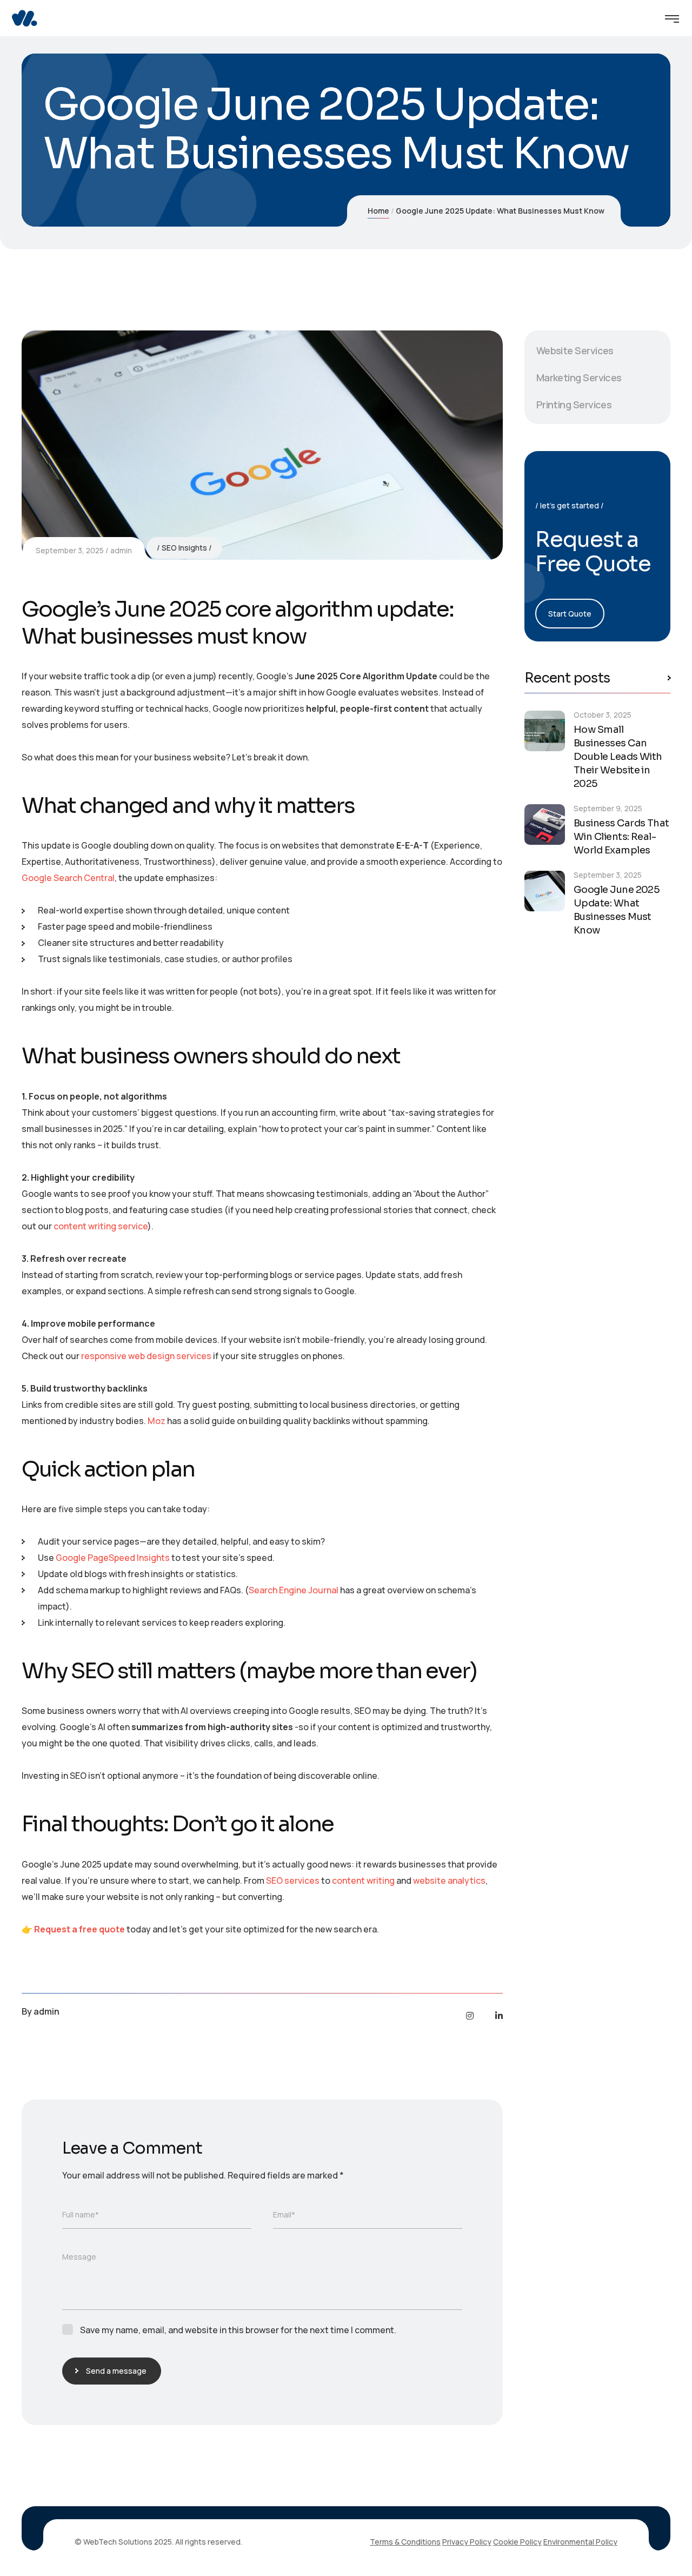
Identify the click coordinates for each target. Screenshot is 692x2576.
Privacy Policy (467, 2542)
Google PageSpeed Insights (113, 1558)
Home (378, 211)
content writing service (101, 1226)
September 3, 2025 (70, 550)
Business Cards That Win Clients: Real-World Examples (621, 837)
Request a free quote (79, 1929)
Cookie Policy (517, 2542)
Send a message (116, 2371)
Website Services (575, 350)
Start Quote (570, 614)
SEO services (293, 1880)
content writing (363, 1880)
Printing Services (574, 405)
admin (121, 550)
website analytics (449, 1880)
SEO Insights (184, 548)
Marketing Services (579, 378)
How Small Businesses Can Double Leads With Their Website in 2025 (618, 757)
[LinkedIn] (499, 2016)
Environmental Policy (580, 2542)
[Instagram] (470, 2016)
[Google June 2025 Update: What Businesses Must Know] (545, 891)
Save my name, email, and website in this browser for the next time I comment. (238, 2330)
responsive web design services (146, 1356)
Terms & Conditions (405, 2542)
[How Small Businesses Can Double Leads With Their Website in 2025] (545, 731)
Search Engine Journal (294, 1590)
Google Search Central (68, 878)
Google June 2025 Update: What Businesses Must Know (617, 910)
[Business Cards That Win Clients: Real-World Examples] (545, 825)
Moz (157, 1421)
